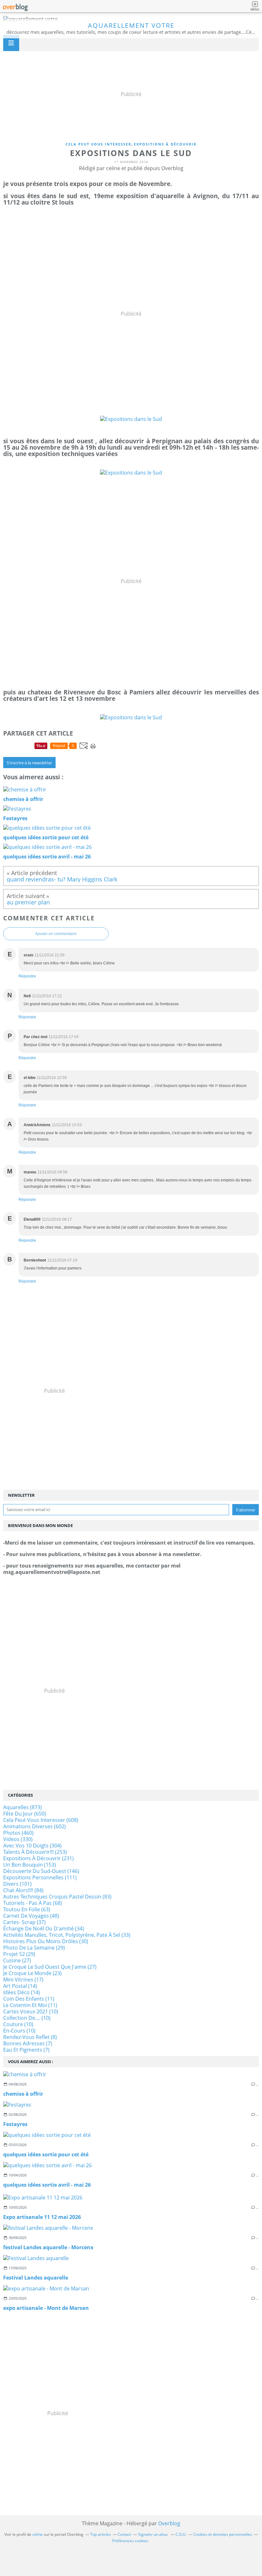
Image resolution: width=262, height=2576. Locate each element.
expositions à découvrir (165, 144)
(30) (46, 1941)
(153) (30, 1865)
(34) (44, 1928)
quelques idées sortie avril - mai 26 (47, 2185)
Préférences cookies (130, 2541)
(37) (24, 1922)
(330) (18, 1839)
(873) (23, 1807)
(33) (67, 1935)
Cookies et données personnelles (223, 2534)
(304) (32, 1846)
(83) (57, 1897)
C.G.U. (181, 2534)
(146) (41, 1871)
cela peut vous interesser (98, 144)
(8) (30, 2037)
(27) (17, 1960)
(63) (27, 1909)
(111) (40, 1877)
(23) (32, 1973)
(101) (17, 1884)
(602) (35, 1826)
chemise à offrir (23, 2094)
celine (38, 2534)
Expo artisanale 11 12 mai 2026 (42, 2217)
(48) (31, 1916)
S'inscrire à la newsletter (29, 763)
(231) (39, 1858)
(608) (41, 1820)
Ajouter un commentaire (56, 934)
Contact (124, 2534)
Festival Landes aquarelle (36, 2278)
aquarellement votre (131, 25)
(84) (23, 1890)
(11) (29, 1999)
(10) (31, 2011)
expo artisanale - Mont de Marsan (46, 2308)
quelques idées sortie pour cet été (46, 2154)
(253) (35, 1852)
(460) (18, 1833)
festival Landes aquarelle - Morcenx (48, 2247)
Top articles (100, 2534)
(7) (28, 2043)
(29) (34, 1948)
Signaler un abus (153, 2534)
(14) (20, 1986)
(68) (33, 1903)
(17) (23, 1980)
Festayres (15, 2124)
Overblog (169, 2523)
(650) (25, 1814)
